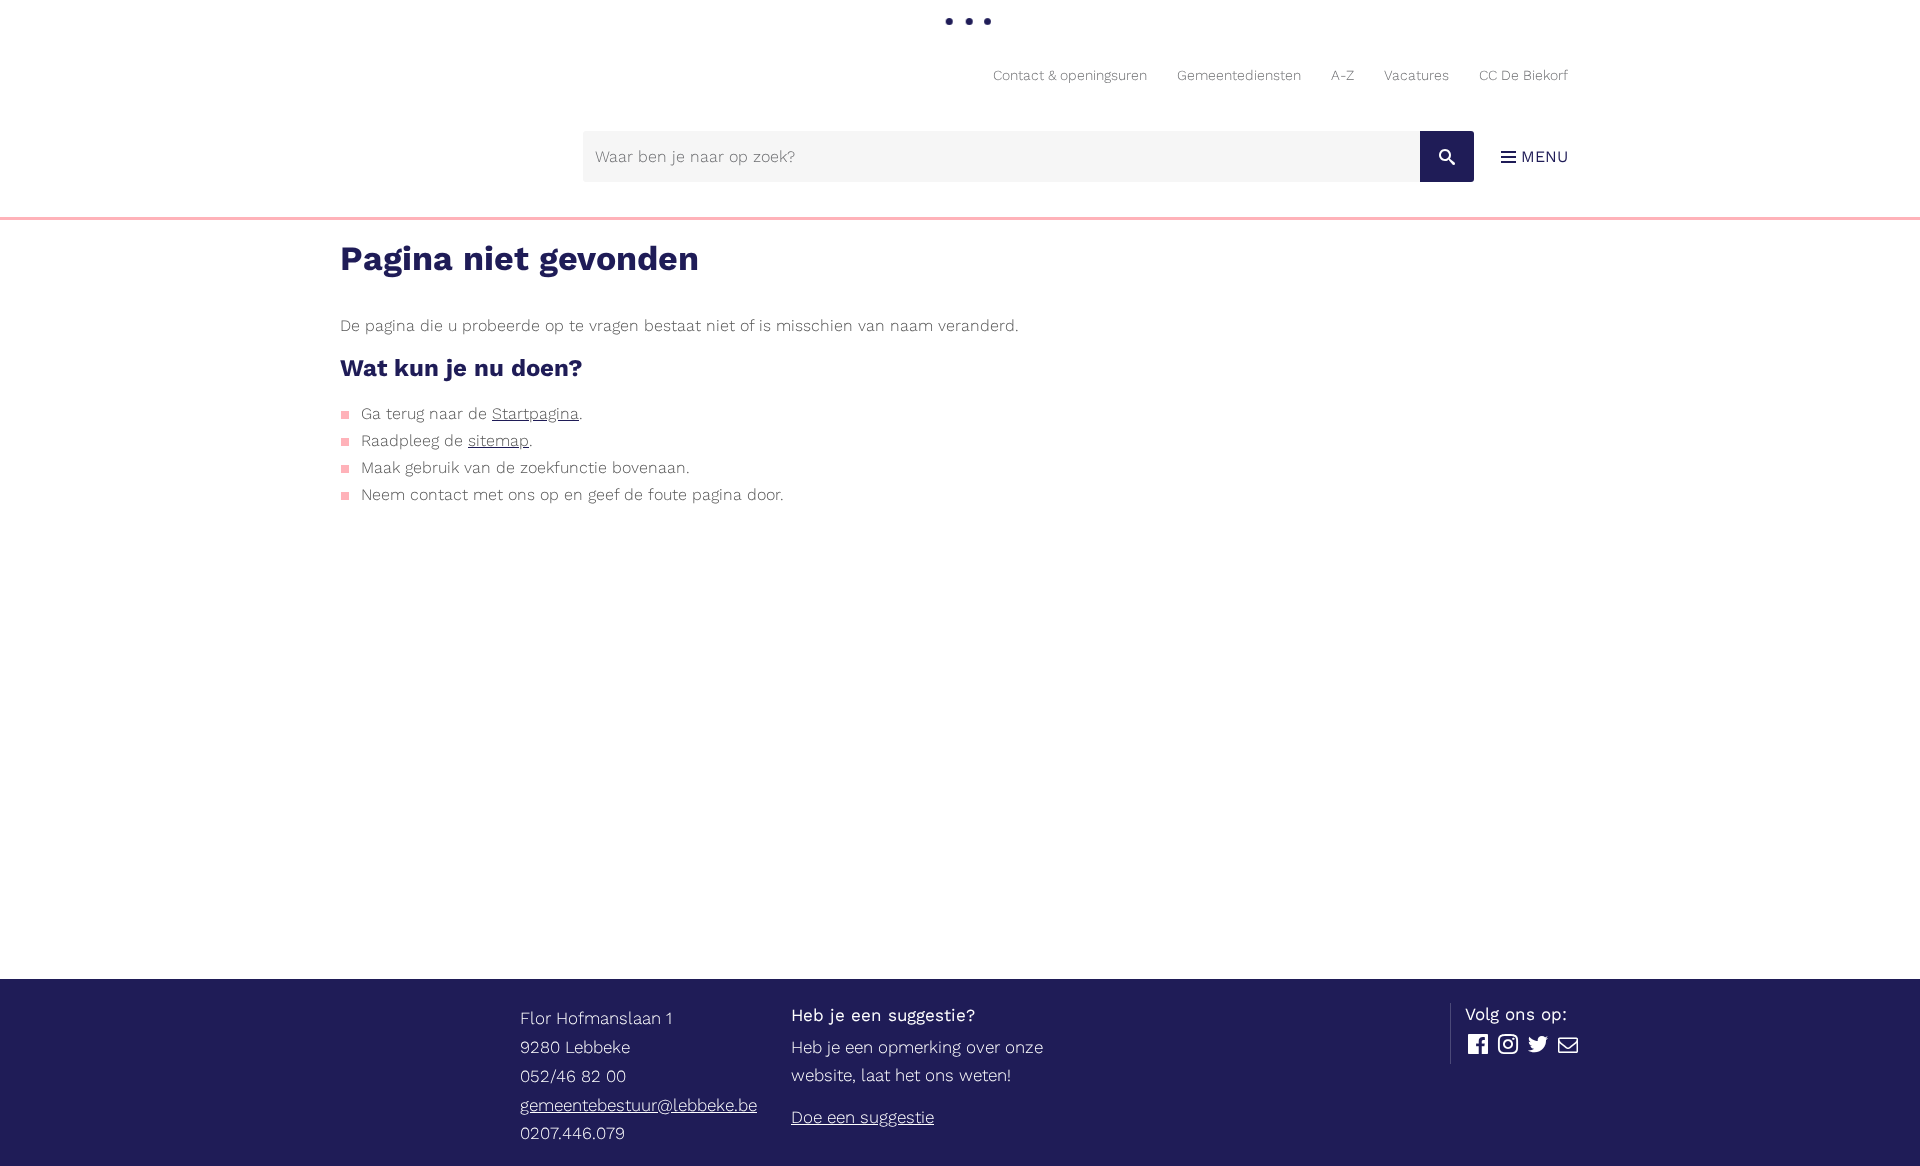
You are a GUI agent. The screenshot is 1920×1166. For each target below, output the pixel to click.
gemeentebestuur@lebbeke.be (638, 1105)
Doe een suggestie (862, 1117)
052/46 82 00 (573, 1076)
